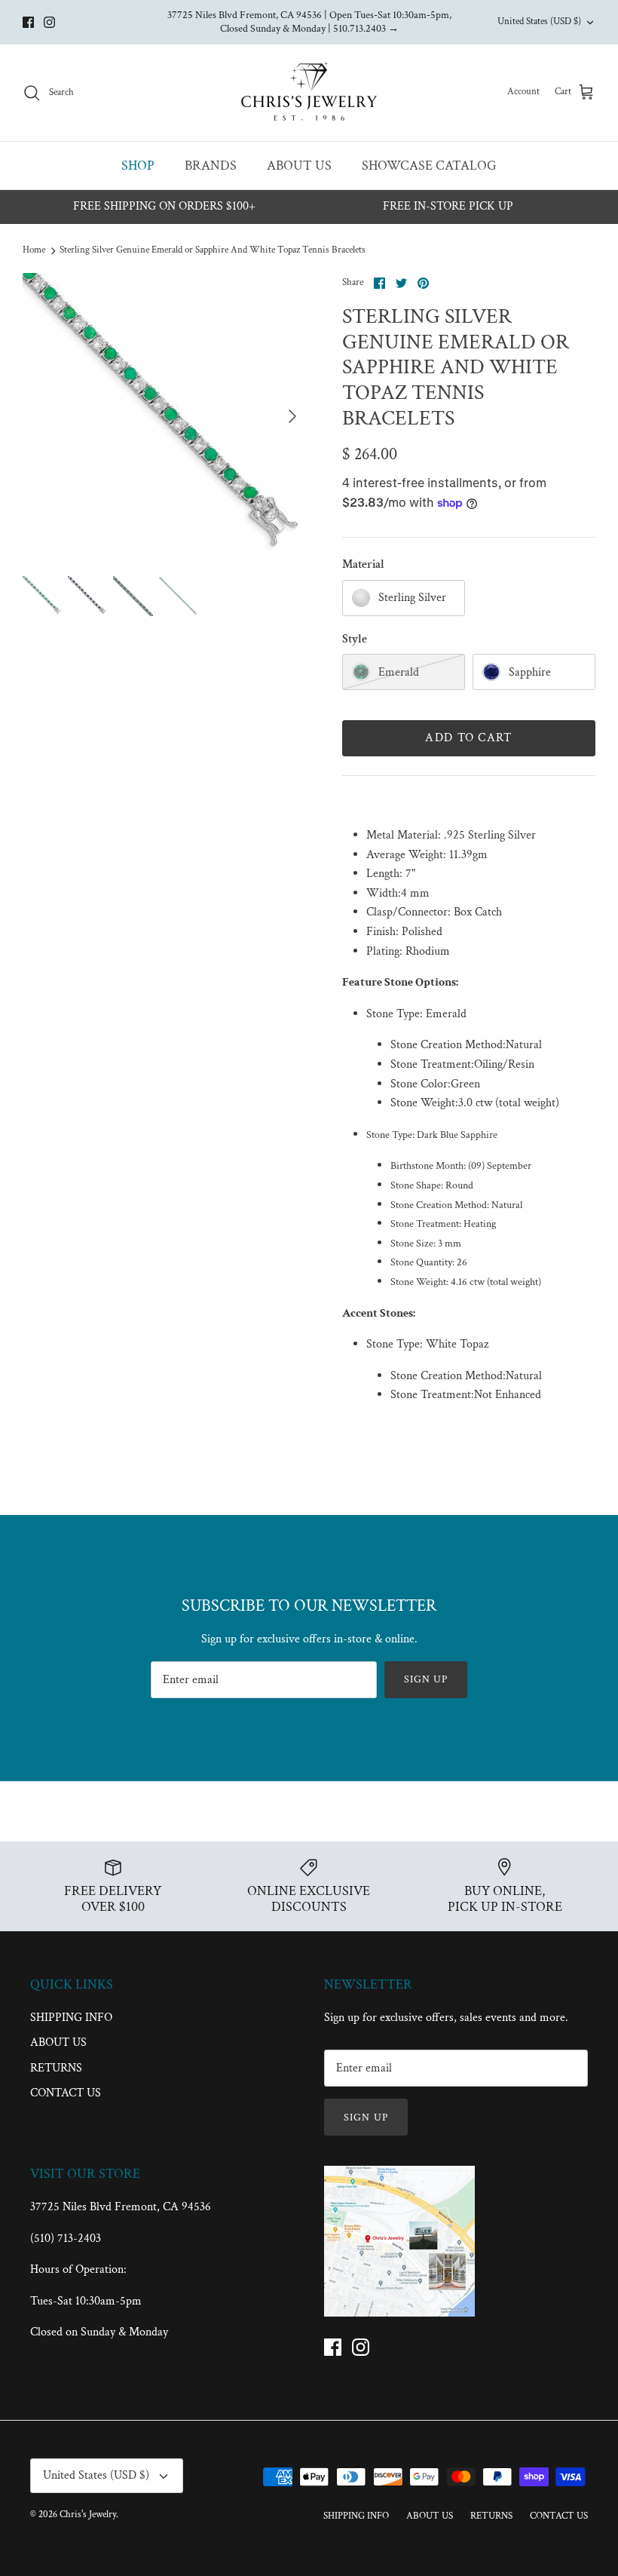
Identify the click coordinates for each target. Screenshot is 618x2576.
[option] (166, 416)
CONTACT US (66, 2093)
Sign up (426, 1679)
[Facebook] (28, 22)
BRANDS (211, 166)
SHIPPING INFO (71, 2018)
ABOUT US (299, 166)
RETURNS (56, 2068)
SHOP (138, 166)
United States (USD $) (539, 21)
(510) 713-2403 (66, 2239)
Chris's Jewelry (88, 2515)
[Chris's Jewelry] (309, 93)
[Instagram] (49, 22)
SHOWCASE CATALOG (429, 166)
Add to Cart (468, 738)
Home (34, 250)
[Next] (292, 416)
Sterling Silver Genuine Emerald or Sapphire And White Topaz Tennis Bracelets (213, 250)
